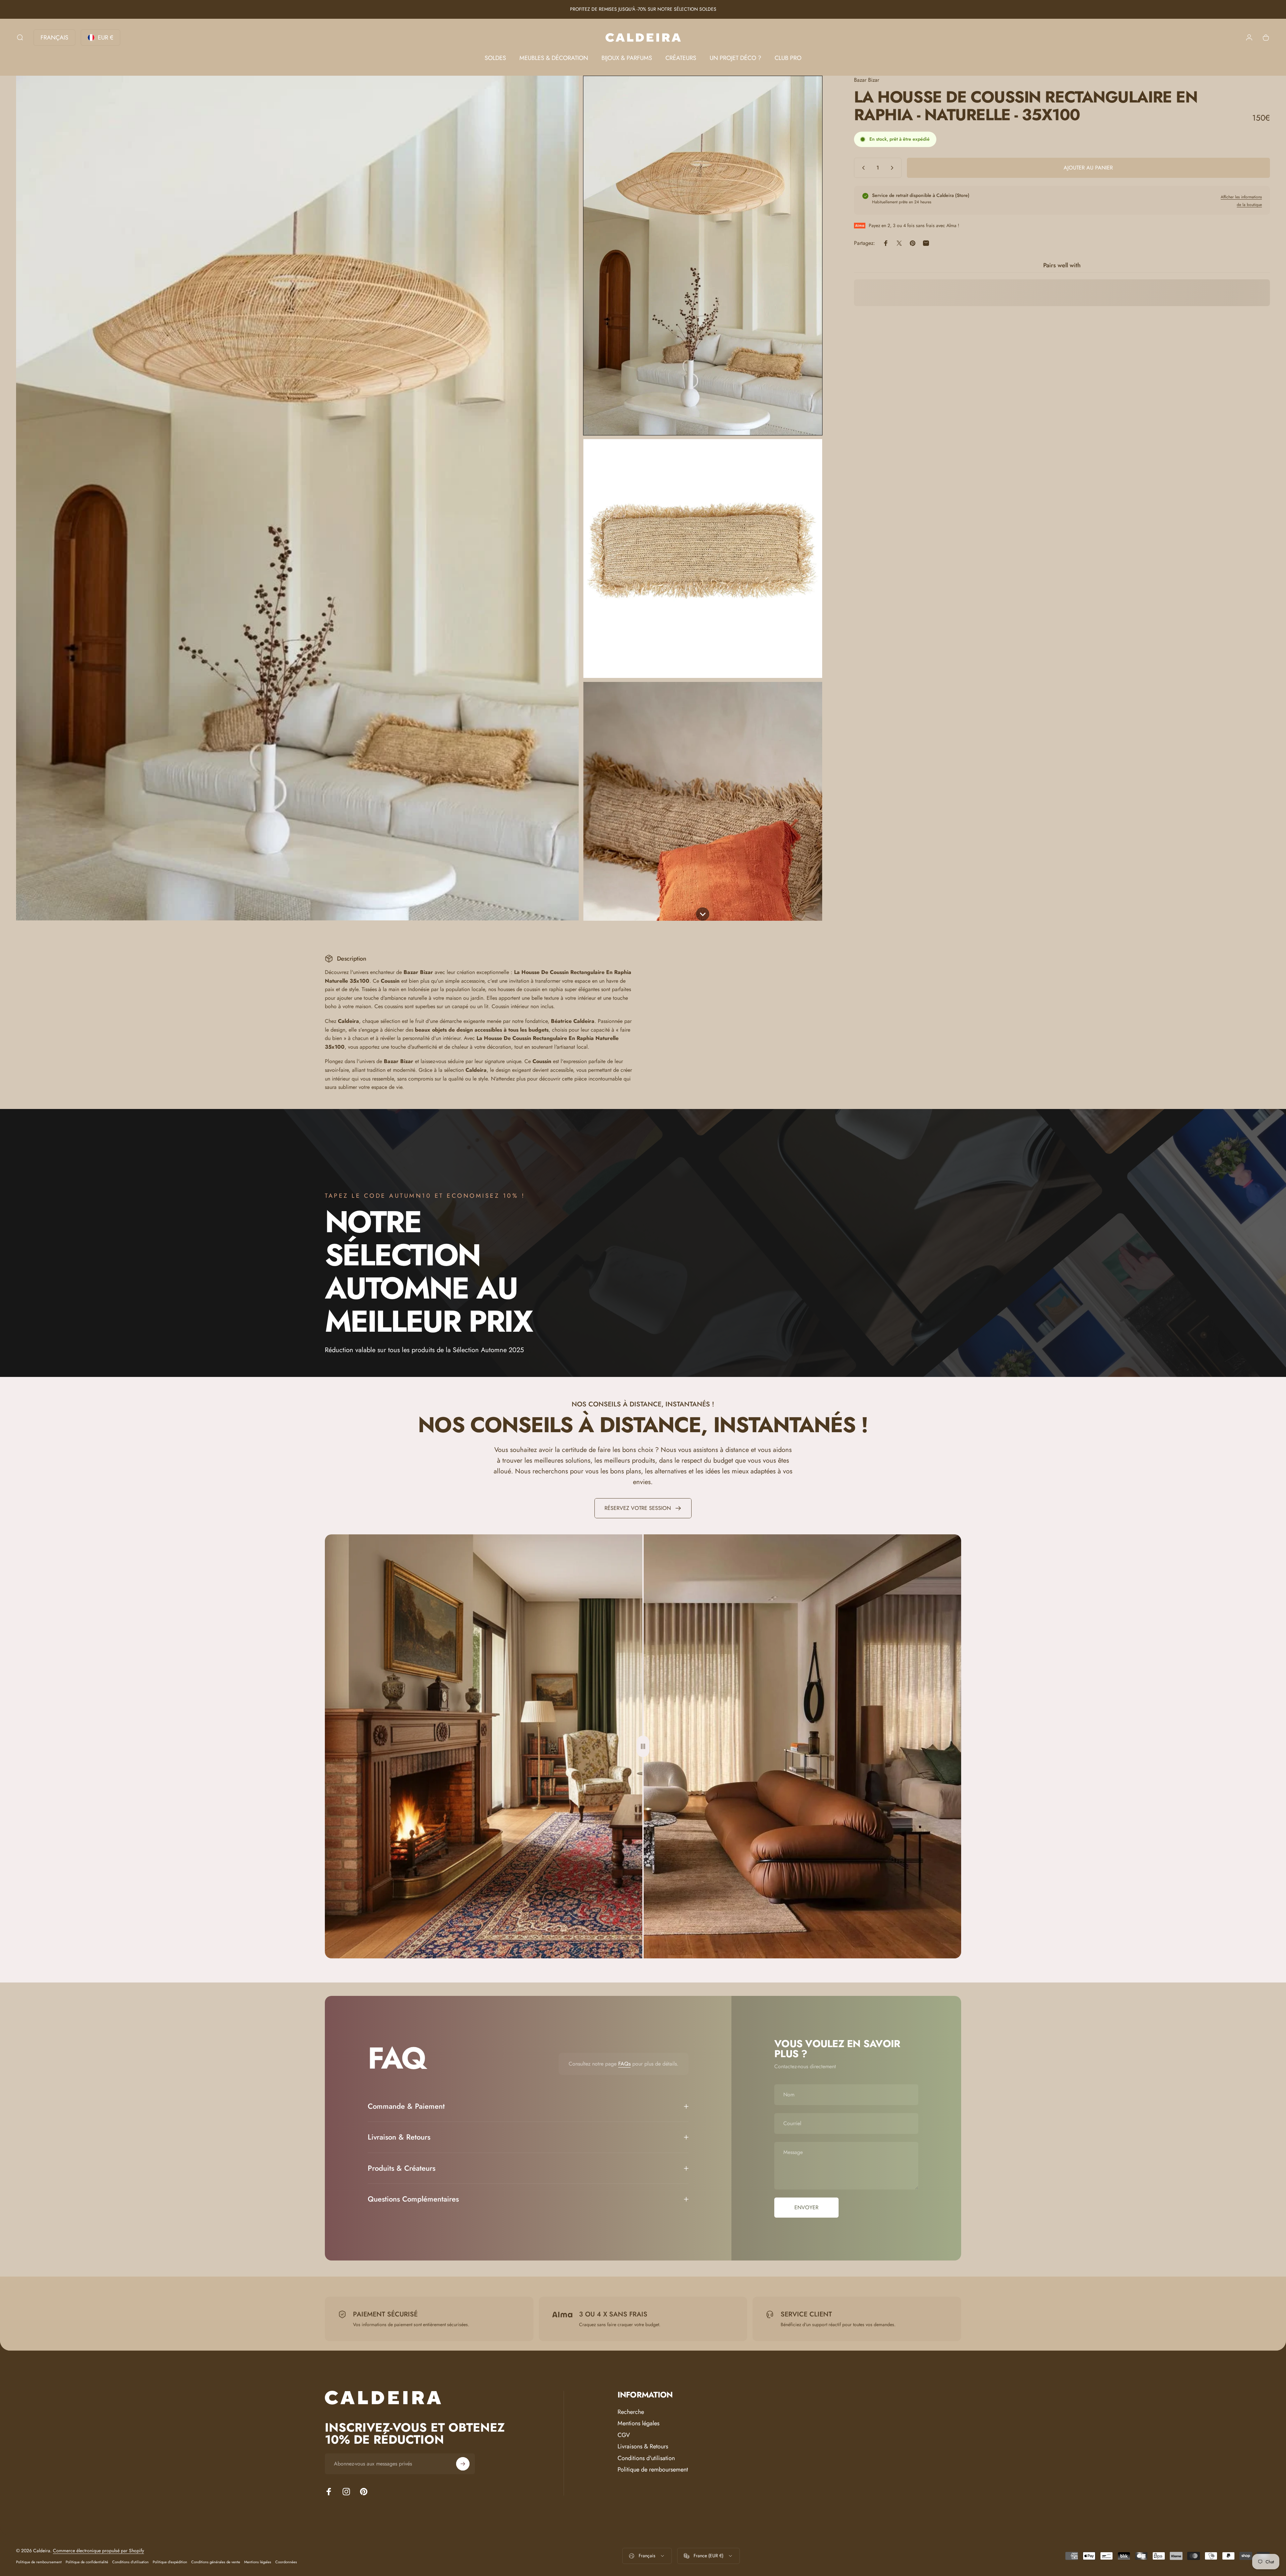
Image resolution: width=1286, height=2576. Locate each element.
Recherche (631, 2412)
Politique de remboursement (653, 2470)
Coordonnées (286, 2562)
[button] (703, 256)
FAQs (624, 2064)
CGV (624, 2435)
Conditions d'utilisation (646, 2458)
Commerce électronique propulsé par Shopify (98, 2551)
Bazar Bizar (867, 80)
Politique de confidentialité (87, 2562)
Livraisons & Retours (643, 2447)
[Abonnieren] (463, 2464)
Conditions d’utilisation (130, 2562)
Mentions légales (638, 2423)
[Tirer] (643, 1746)
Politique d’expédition (170, 2562)
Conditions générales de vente (216, 2562)
